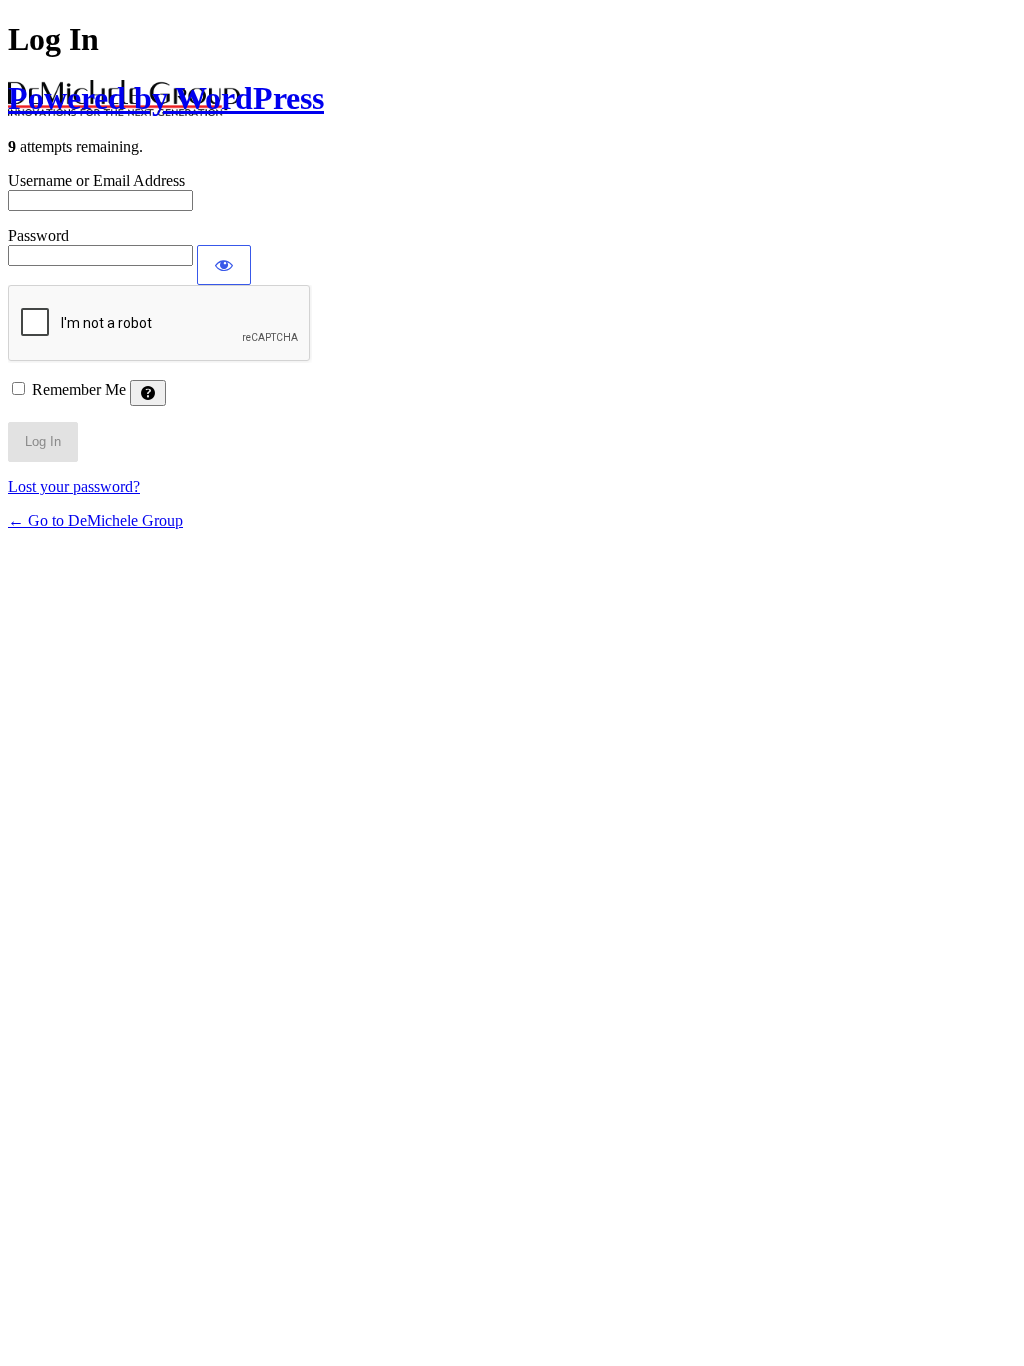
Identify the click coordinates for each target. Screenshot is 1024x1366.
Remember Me (79, 389)
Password (38, 235)
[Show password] (224, 265)
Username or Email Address (96, 180)
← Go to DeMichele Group (95, 520)
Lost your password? (74, 486)
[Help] (148, 393)
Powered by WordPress (166, 98)
